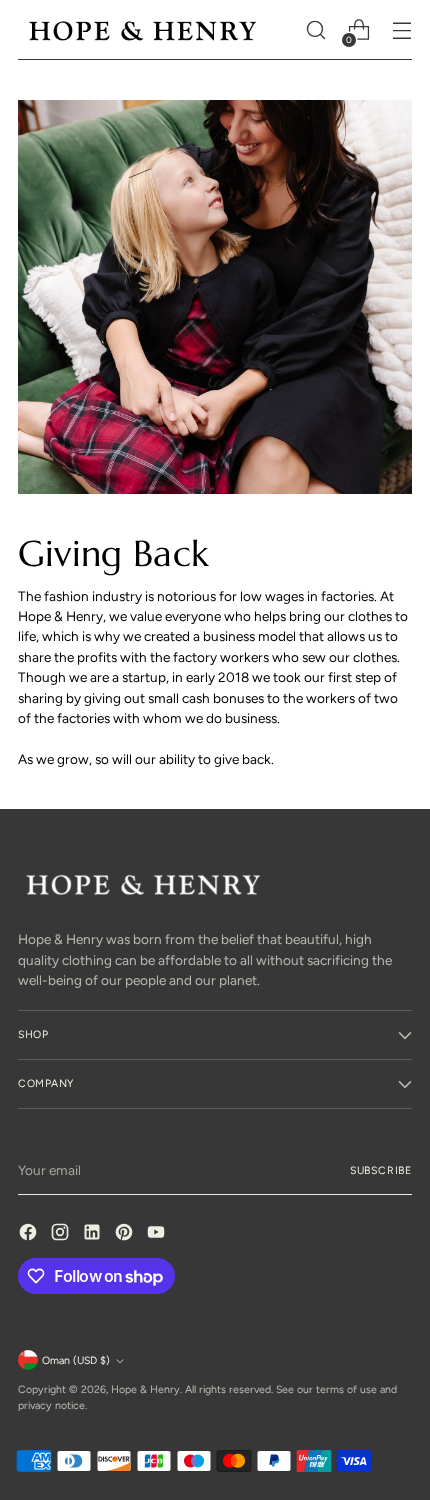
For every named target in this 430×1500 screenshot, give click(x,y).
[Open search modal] (315, 30)
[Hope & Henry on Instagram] (62, 1234)
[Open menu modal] (401, 30)
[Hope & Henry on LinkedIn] (94, 1234)
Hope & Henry (145, 1389)
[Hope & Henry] (143, 30)
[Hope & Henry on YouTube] (158, 1234)
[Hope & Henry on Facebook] (30, 1234)
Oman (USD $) (76, 1360)
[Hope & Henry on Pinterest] (126, 1234)
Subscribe (381, 1170)
